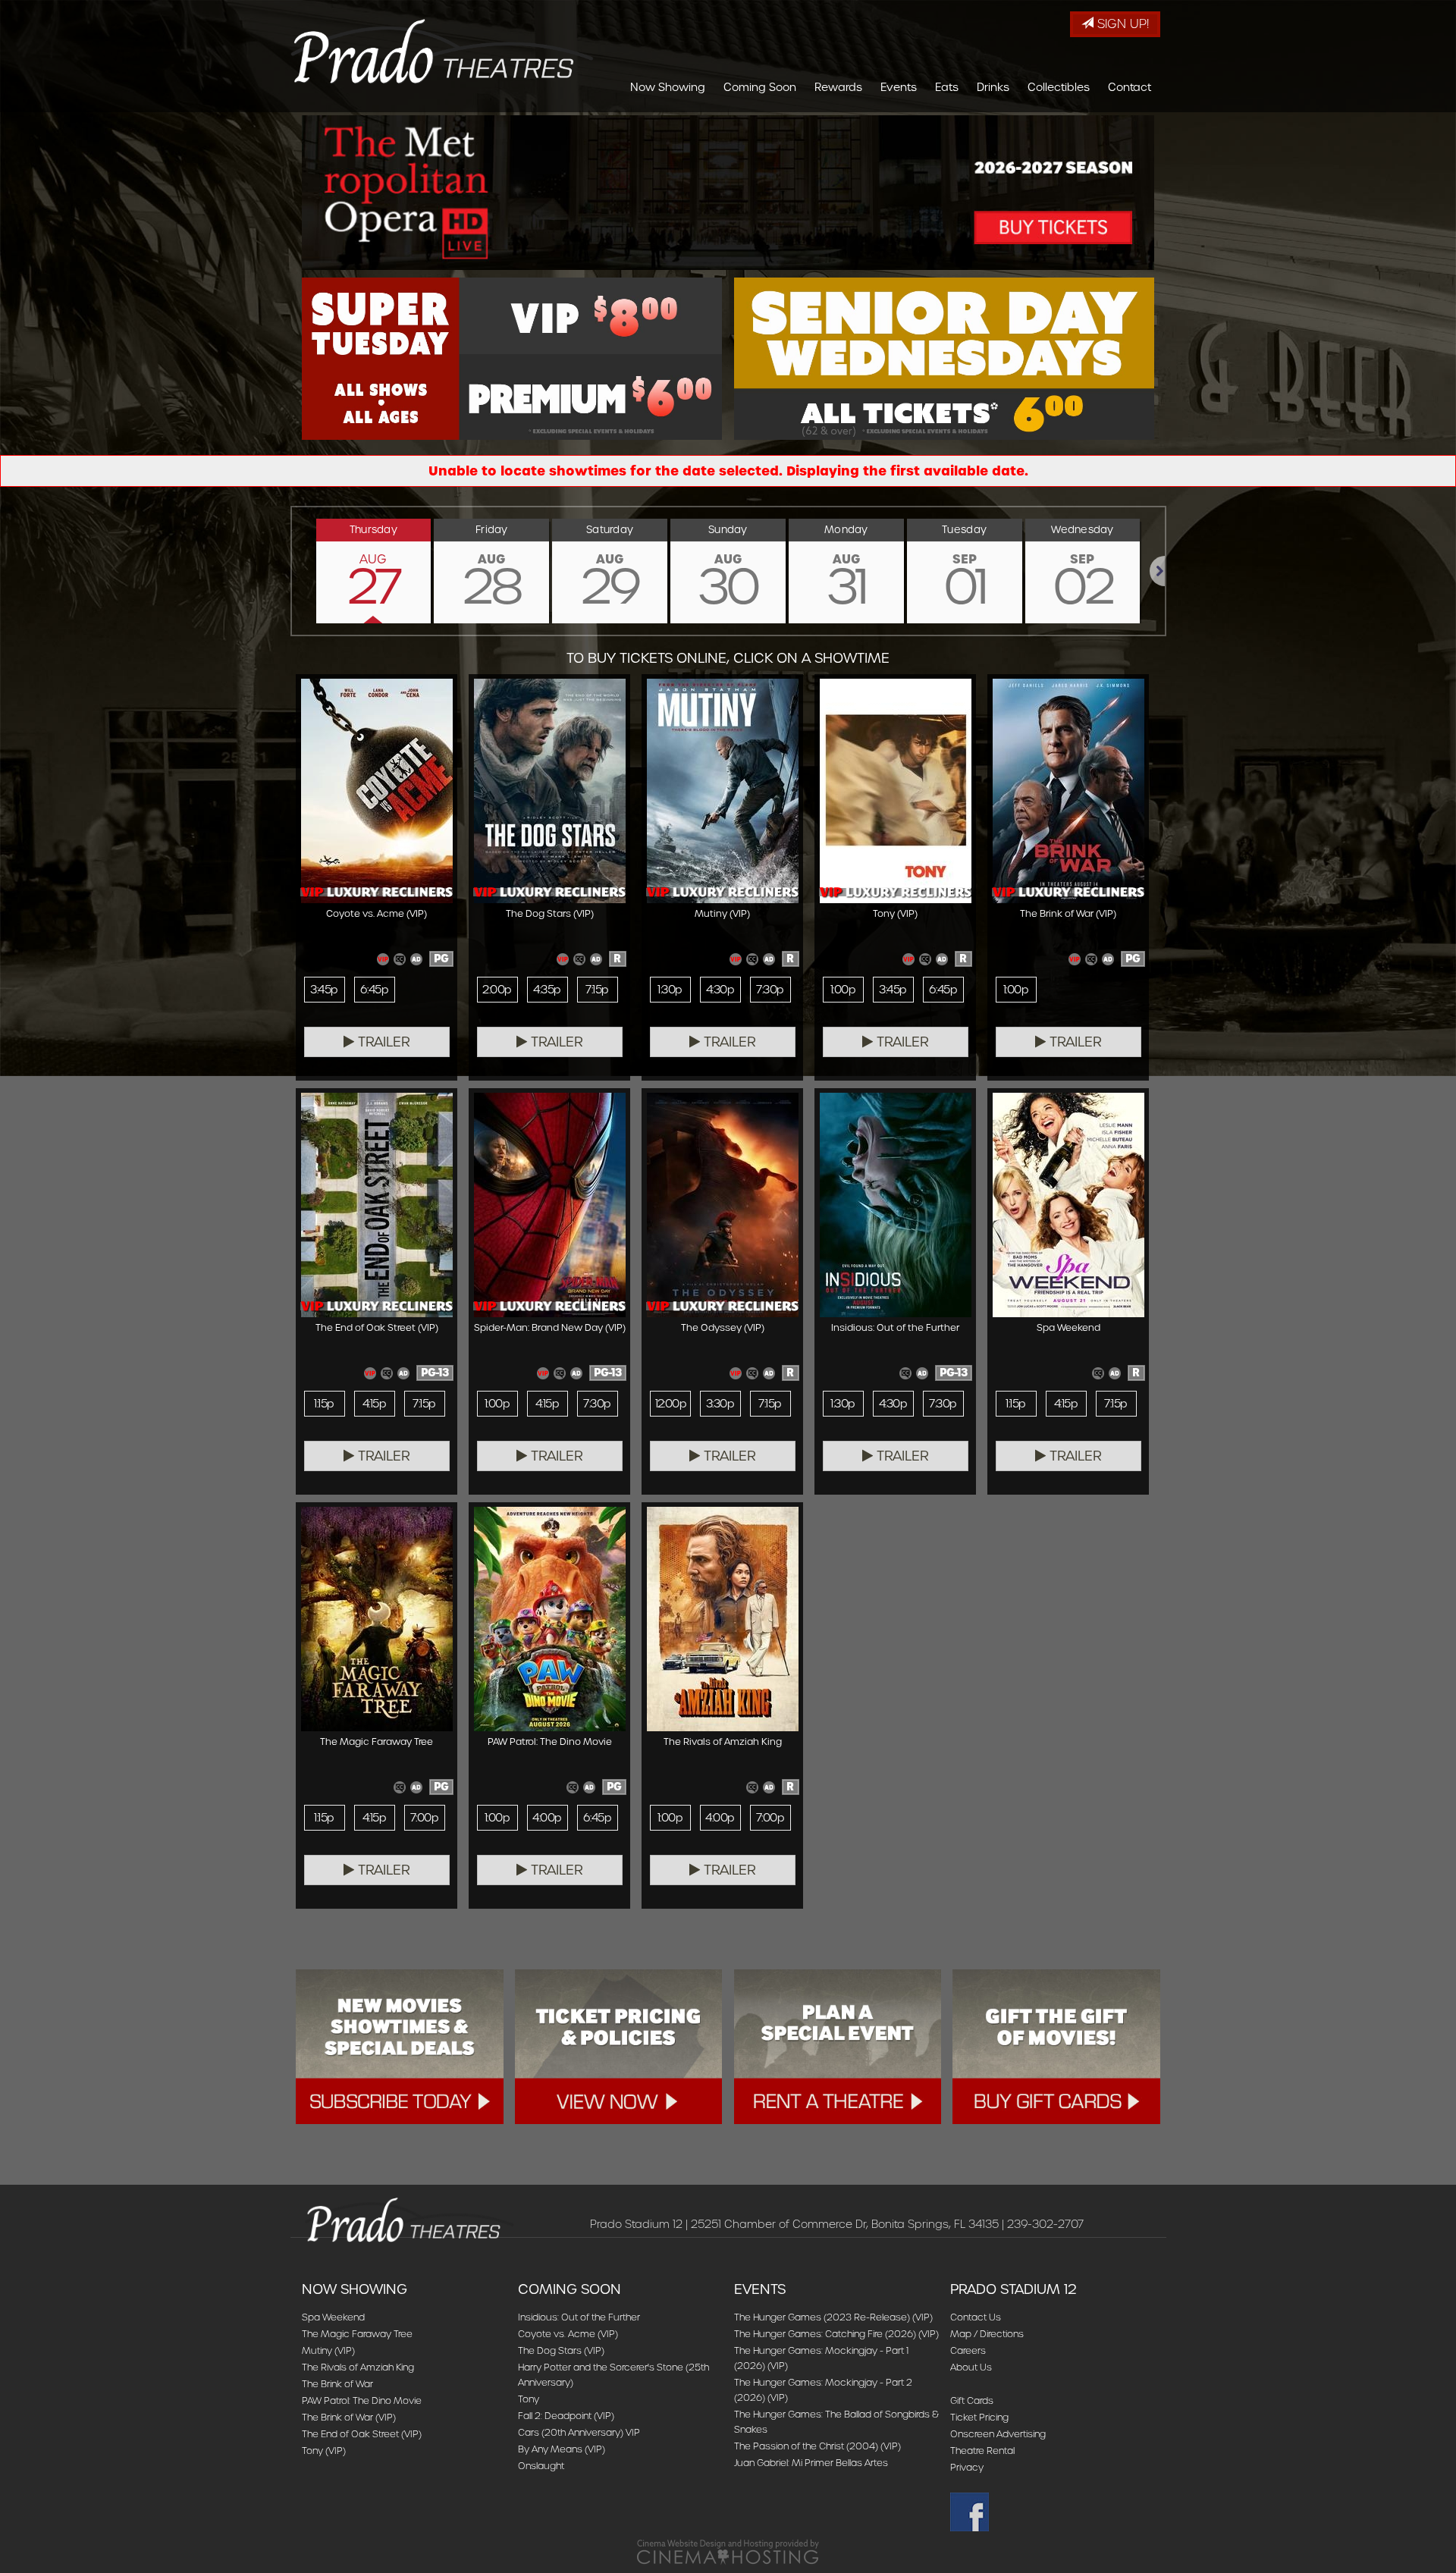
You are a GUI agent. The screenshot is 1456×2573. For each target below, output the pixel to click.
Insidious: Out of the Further (579, 2317)
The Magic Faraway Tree (357, 2334)
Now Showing (668, 87)
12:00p (671, 1404)
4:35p (547, 990)
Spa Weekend (333, 2317)
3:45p (324, 990)
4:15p (374, 1404)
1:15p (324, 1404)
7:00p (424, 1818)
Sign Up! (1121, 24)
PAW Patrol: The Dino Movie (362, 2400)
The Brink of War (337, 2384)
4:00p (547, 1818)
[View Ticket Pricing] (619, 2047)
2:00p (497, 990)
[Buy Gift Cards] (1056, 2047)
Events (899, 87)
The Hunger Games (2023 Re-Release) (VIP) (833, 2317)
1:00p (843, 990)
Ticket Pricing (979, 2417)
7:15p (597, 990)
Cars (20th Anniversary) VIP (579, 2432)
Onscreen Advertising (998, 2434)
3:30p (720, 1404)
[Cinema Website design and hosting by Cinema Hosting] (728, 2551)
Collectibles (1059, 87)
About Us (971, 2367)
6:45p (374, 990)
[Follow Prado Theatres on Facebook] (1052, 2512)
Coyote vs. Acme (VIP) (568, 2334)
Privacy (967, 2467)
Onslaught (541, 2466)
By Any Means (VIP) (562, 2449)
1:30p (670, 990)
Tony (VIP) (324, 2451)
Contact (1130, 87)
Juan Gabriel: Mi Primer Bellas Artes (811, 2463)
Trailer (382, 1042)
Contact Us (976, 2317)
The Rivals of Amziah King (358, 2367)
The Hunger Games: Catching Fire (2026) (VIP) (836, 2334)
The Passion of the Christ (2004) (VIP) (817, 2446)
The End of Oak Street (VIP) (362, 2434)
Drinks (993, 87)
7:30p (770, 990)
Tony (529, 2399)
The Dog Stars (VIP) (561, 2350)
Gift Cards (972, 2400)
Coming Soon (760, 87)
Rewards (838, 87)
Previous (292, 571)
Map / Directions (987, 2334)
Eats (947, 87)
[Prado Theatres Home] (442, 51)
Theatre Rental (982, 2451)
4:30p (720, 990)
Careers (968, 2350)
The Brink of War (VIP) (349, 2417)
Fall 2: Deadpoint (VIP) (566, 2416)
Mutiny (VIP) (328, 2350)
